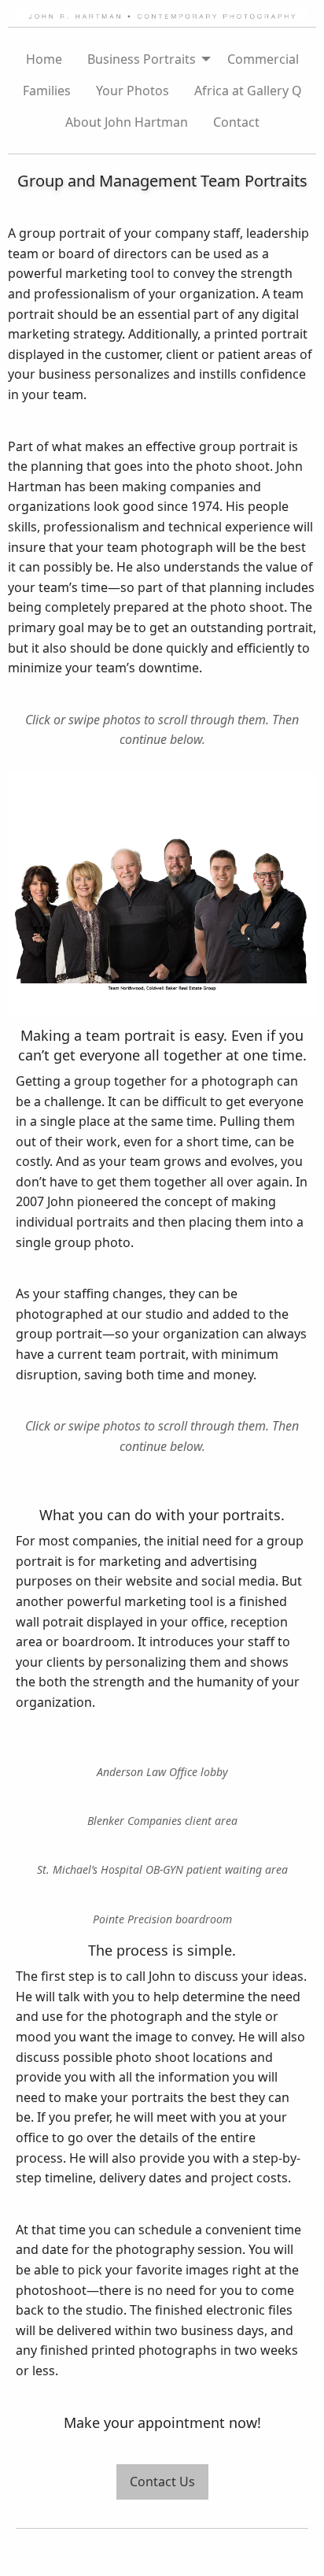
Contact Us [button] (162, 2482)
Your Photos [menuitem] (133, 91)
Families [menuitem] (47, 91)
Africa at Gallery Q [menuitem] (248, 91)
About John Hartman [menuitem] (127, 122)
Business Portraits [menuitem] (142, 59)
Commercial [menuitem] (263, 59)
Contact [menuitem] (236, 122)
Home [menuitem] (44, 59)
